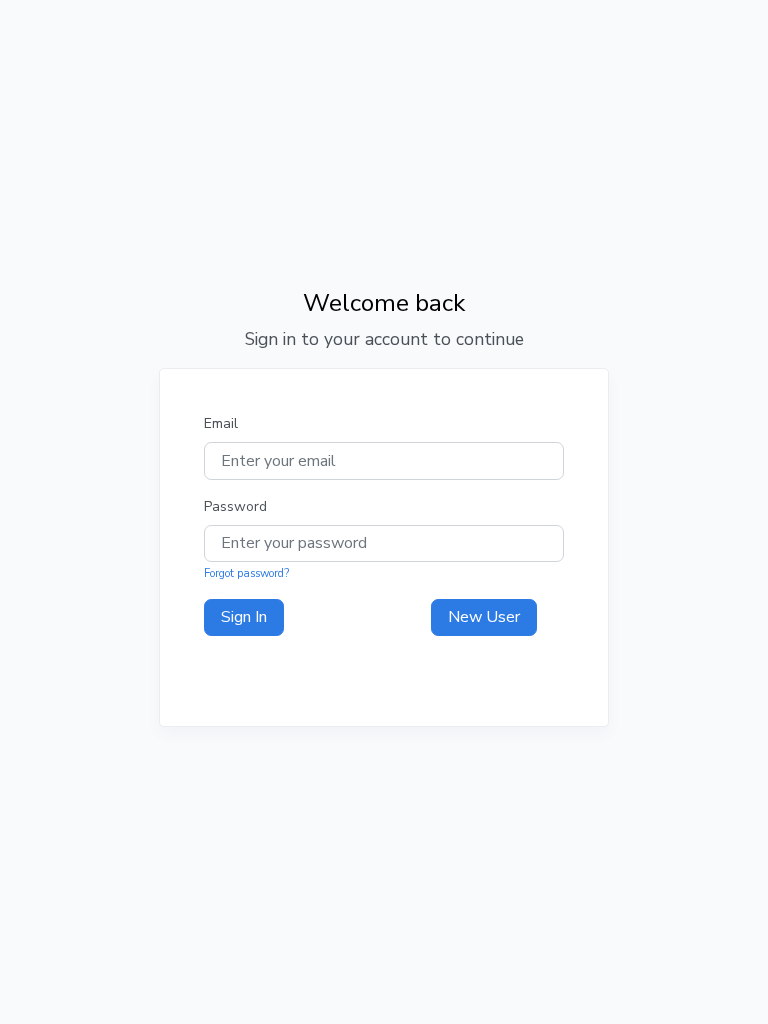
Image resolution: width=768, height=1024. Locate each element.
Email (221, 423)
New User (484, 617)
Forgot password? (246, 573)
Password (235, 506)
